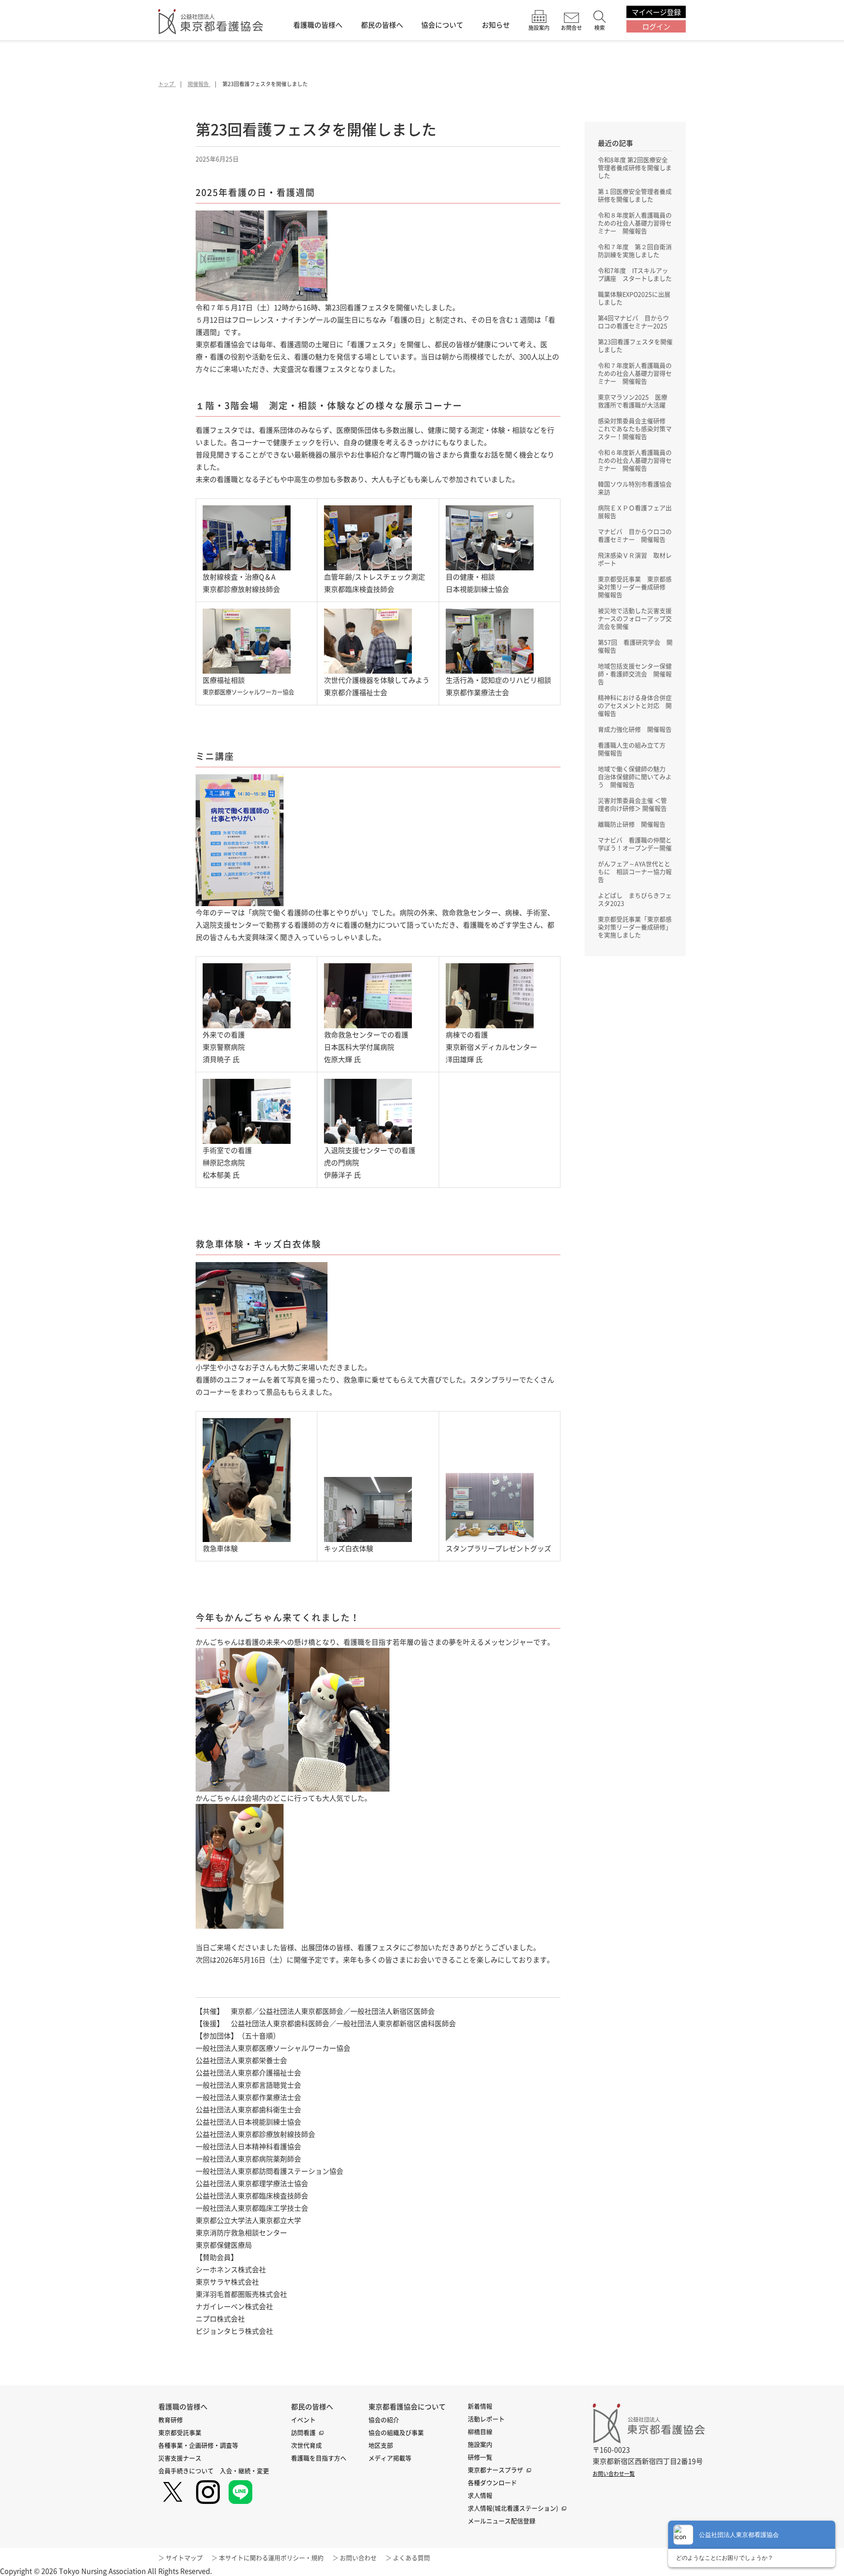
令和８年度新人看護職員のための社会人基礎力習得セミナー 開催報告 (635, 223)
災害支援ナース (180, 2458)
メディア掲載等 (390, 2458)
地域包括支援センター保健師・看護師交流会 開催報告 (635, 674)
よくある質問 (411, 2558)
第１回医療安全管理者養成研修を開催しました (635, 195)
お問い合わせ (358, 2558)
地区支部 (381, 2445)
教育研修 (171, 2420)
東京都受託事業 (180, 2432)
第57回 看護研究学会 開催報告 (635, 646)
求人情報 (480, 2495)
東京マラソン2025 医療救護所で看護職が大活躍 (633, 401)
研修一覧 (480, 2457)
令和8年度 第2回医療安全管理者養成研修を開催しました (635, 167)
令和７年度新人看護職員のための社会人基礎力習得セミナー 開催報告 (635, 373)
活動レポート (486, 2419)
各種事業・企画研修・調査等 (198, 2445)
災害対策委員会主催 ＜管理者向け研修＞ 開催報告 (632, 804)
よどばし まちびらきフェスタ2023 (635, 899)
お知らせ (496, 25)
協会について (442, 25)
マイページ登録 (656, 12)
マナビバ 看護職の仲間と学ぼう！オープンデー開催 (635, 844)
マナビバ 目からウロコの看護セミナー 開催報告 (635, 535)
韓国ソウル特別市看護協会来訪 (635, 488)
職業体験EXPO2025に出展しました (634, 298)
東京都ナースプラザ (495, 2470)
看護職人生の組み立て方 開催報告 (635, 749)
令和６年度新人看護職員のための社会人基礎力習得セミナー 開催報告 (635, 460)
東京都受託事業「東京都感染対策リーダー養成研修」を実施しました (635, 927)
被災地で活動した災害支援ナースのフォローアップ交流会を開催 (635, 618)
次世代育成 (306, 2445)
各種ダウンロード (492, 2482)
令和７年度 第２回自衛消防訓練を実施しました (635, 250)
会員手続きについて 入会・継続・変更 (214, 2471)
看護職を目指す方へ (319, 2458)
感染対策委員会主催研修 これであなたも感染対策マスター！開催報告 (635, 428)
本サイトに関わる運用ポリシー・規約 (271, 2558)
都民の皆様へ (382, 25)
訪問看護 (303, 2432)
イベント (303, 2420)
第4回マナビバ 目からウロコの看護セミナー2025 (633, 322)
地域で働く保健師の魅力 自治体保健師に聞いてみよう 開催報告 (635, 776)
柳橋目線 (480, 2431)
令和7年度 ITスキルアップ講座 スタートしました (635, 274)
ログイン (656, 26)
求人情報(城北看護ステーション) (513, 2508)
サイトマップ (184, 2558)
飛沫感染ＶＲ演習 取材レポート (635, 559)
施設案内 (480, 2444)
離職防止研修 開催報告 (632, 824)
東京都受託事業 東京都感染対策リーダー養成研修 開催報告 (635, 587)
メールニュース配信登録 (502, 2521)
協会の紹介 (384, 2420)
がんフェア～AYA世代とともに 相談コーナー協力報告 (635, 871)
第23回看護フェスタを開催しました (635, 345)
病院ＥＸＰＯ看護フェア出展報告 (635, 512)
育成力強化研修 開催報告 (635, 729)
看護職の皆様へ (318, 25)
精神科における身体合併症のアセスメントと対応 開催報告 (635, 705)
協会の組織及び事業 (396, 2432)
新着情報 (480, 2406)
